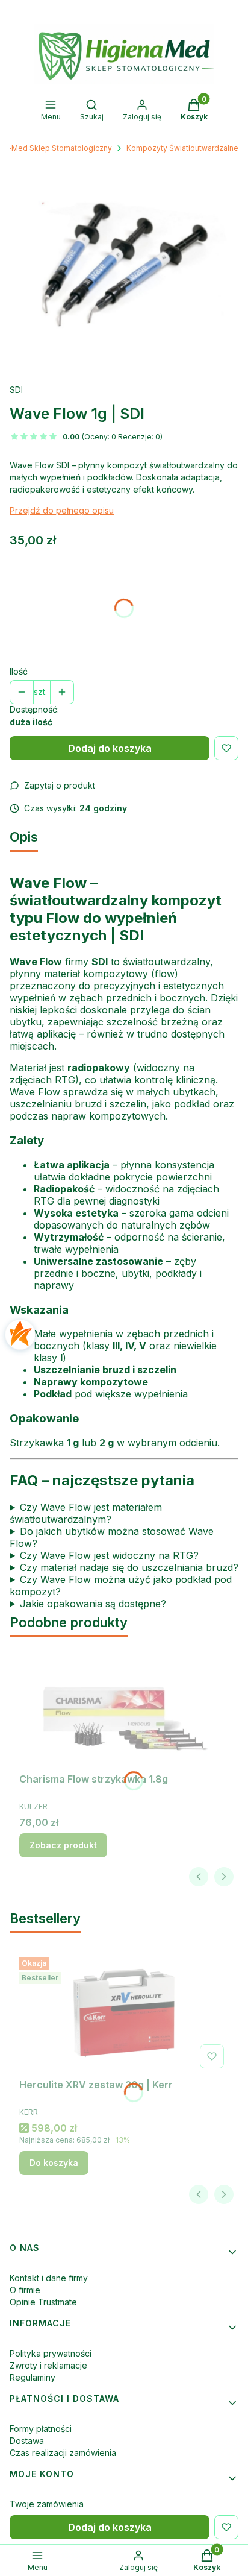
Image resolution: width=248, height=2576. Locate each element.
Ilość (19, 671)
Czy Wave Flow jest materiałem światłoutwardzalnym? (86, 1513)
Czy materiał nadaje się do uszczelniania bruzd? (129, 1567)
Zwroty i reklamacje (48, 2365)
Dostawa (27, 2441)
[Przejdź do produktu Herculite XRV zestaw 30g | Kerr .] (124, 2013)
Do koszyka (54, 2163)
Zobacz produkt (63, 1845)
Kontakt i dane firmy (49, 2278)
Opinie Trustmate (43, 2302)
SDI (16, 390)
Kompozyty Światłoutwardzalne (182, 148)
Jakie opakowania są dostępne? (93, 1604)
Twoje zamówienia (47, 2504)
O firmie (25, 2290)
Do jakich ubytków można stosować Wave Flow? (112, 1537)
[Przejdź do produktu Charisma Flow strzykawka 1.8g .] (124, 1707)
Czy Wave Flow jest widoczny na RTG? (109, 1555)
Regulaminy (33, 2377)
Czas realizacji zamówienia (63, 2453)
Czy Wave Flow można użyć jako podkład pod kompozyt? (121, 1586)
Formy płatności (41, 2429)
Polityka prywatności (51, 2353)
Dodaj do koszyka (110, 748)
